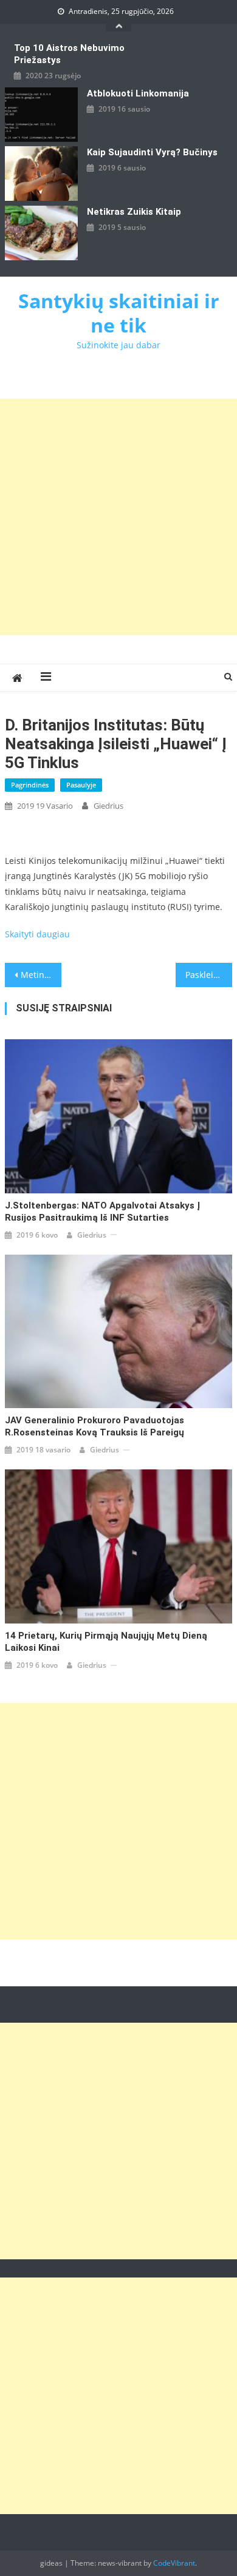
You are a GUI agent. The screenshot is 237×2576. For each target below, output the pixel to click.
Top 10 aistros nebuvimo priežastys (69, 54)
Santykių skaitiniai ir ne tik (119, 313)
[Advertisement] (118, 517)
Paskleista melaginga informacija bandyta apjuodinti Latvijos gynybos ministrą (209, 975)
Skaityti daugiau (37, 934)
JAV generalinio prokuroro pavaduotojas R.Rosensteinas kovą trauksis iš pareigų (94, 1426)
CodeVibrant (174, 2563)
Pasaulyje (81, 785)
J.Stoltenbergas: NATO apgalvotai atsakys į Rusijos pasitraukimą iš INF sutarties (102, 1212)
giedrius (108, 806)
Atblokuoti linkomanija (138, 93)
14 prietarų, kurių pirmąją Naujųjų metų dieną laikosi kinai (106, 1642)
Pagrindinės (30, 785)
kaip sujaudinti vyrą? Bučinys (152, 152)
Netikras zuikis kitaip (134, 212)
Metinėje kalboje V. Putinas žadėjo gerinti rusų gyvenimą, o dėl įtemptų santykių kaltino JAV (41, 975)
